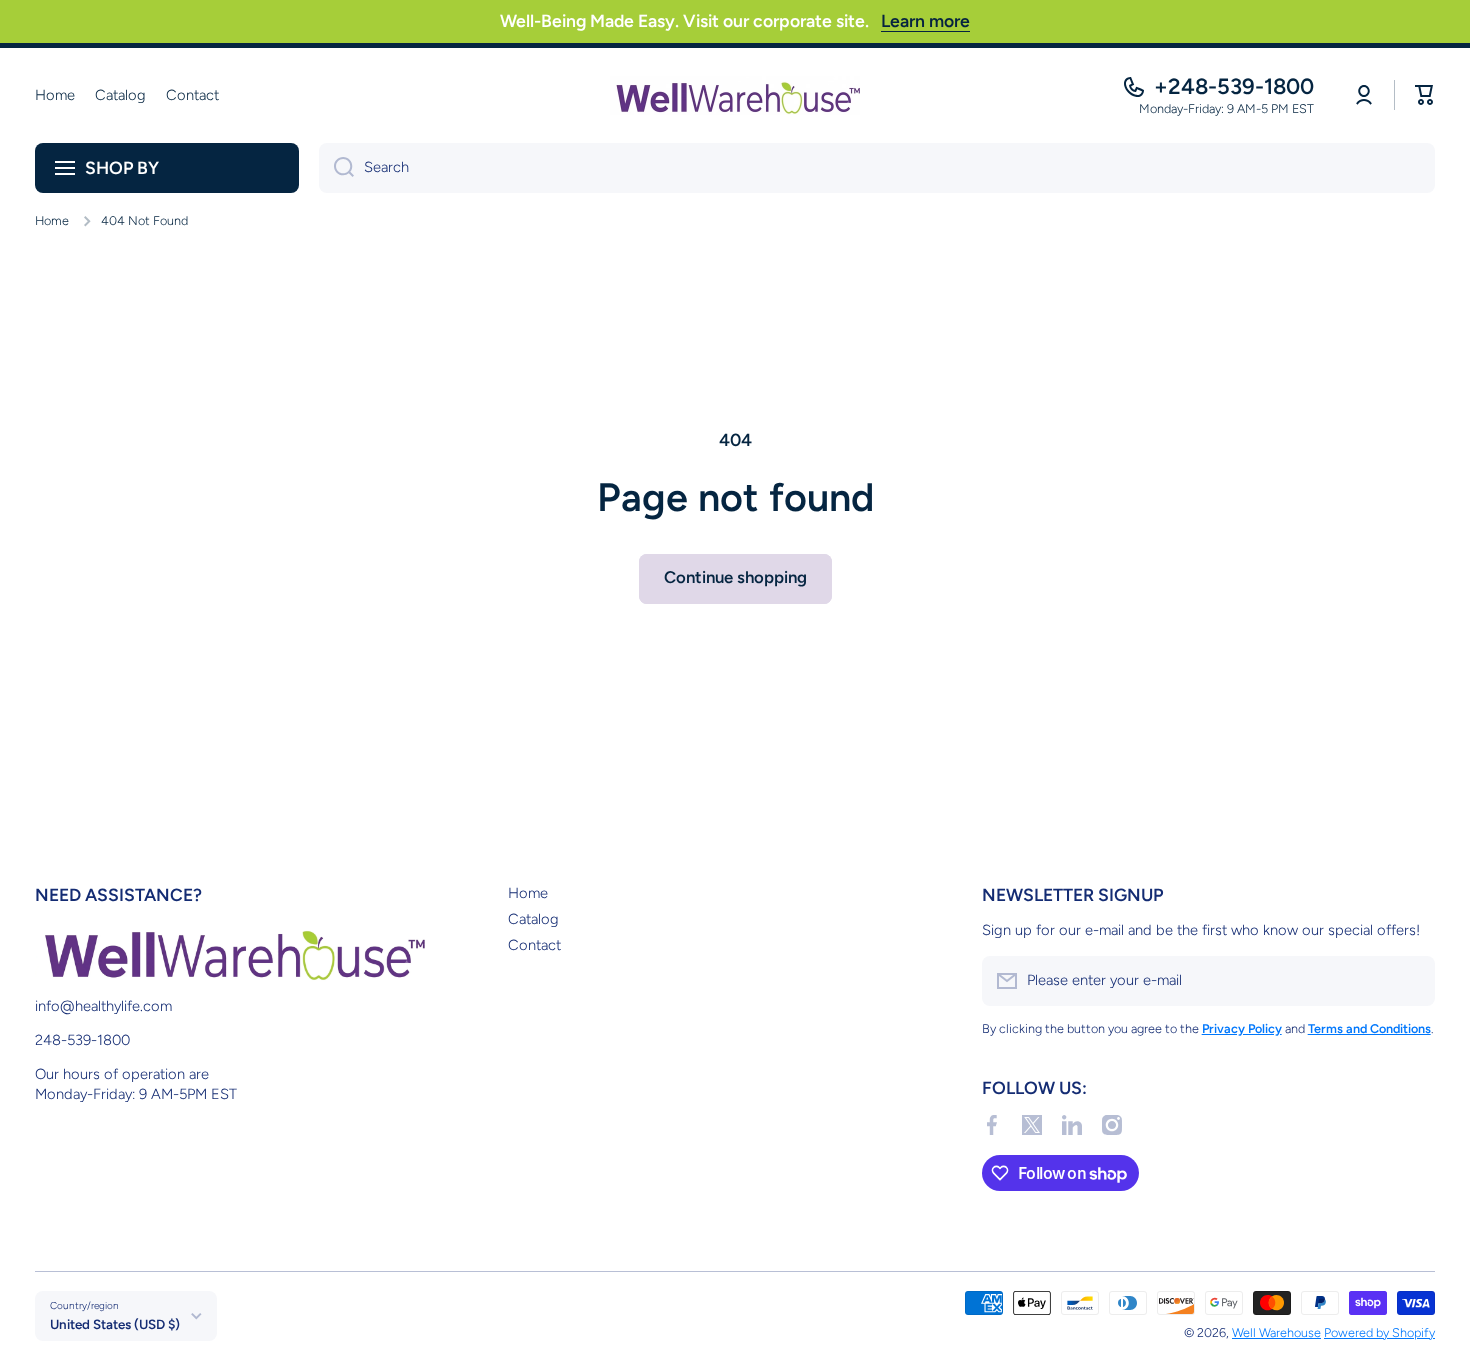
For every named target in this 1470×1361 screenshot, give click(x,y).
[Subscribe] (1410, 981)
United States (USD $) (115, 1324)
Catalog (533, 919)
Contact (534, 945)
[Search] (336, 168)
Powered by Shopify (1379, 1332)
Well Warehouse (1276, 1332)
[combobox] (877, 168)
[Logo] (735, 95)
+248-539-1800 (1234, 86)
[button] (1425, 95)
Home (52, 220)
